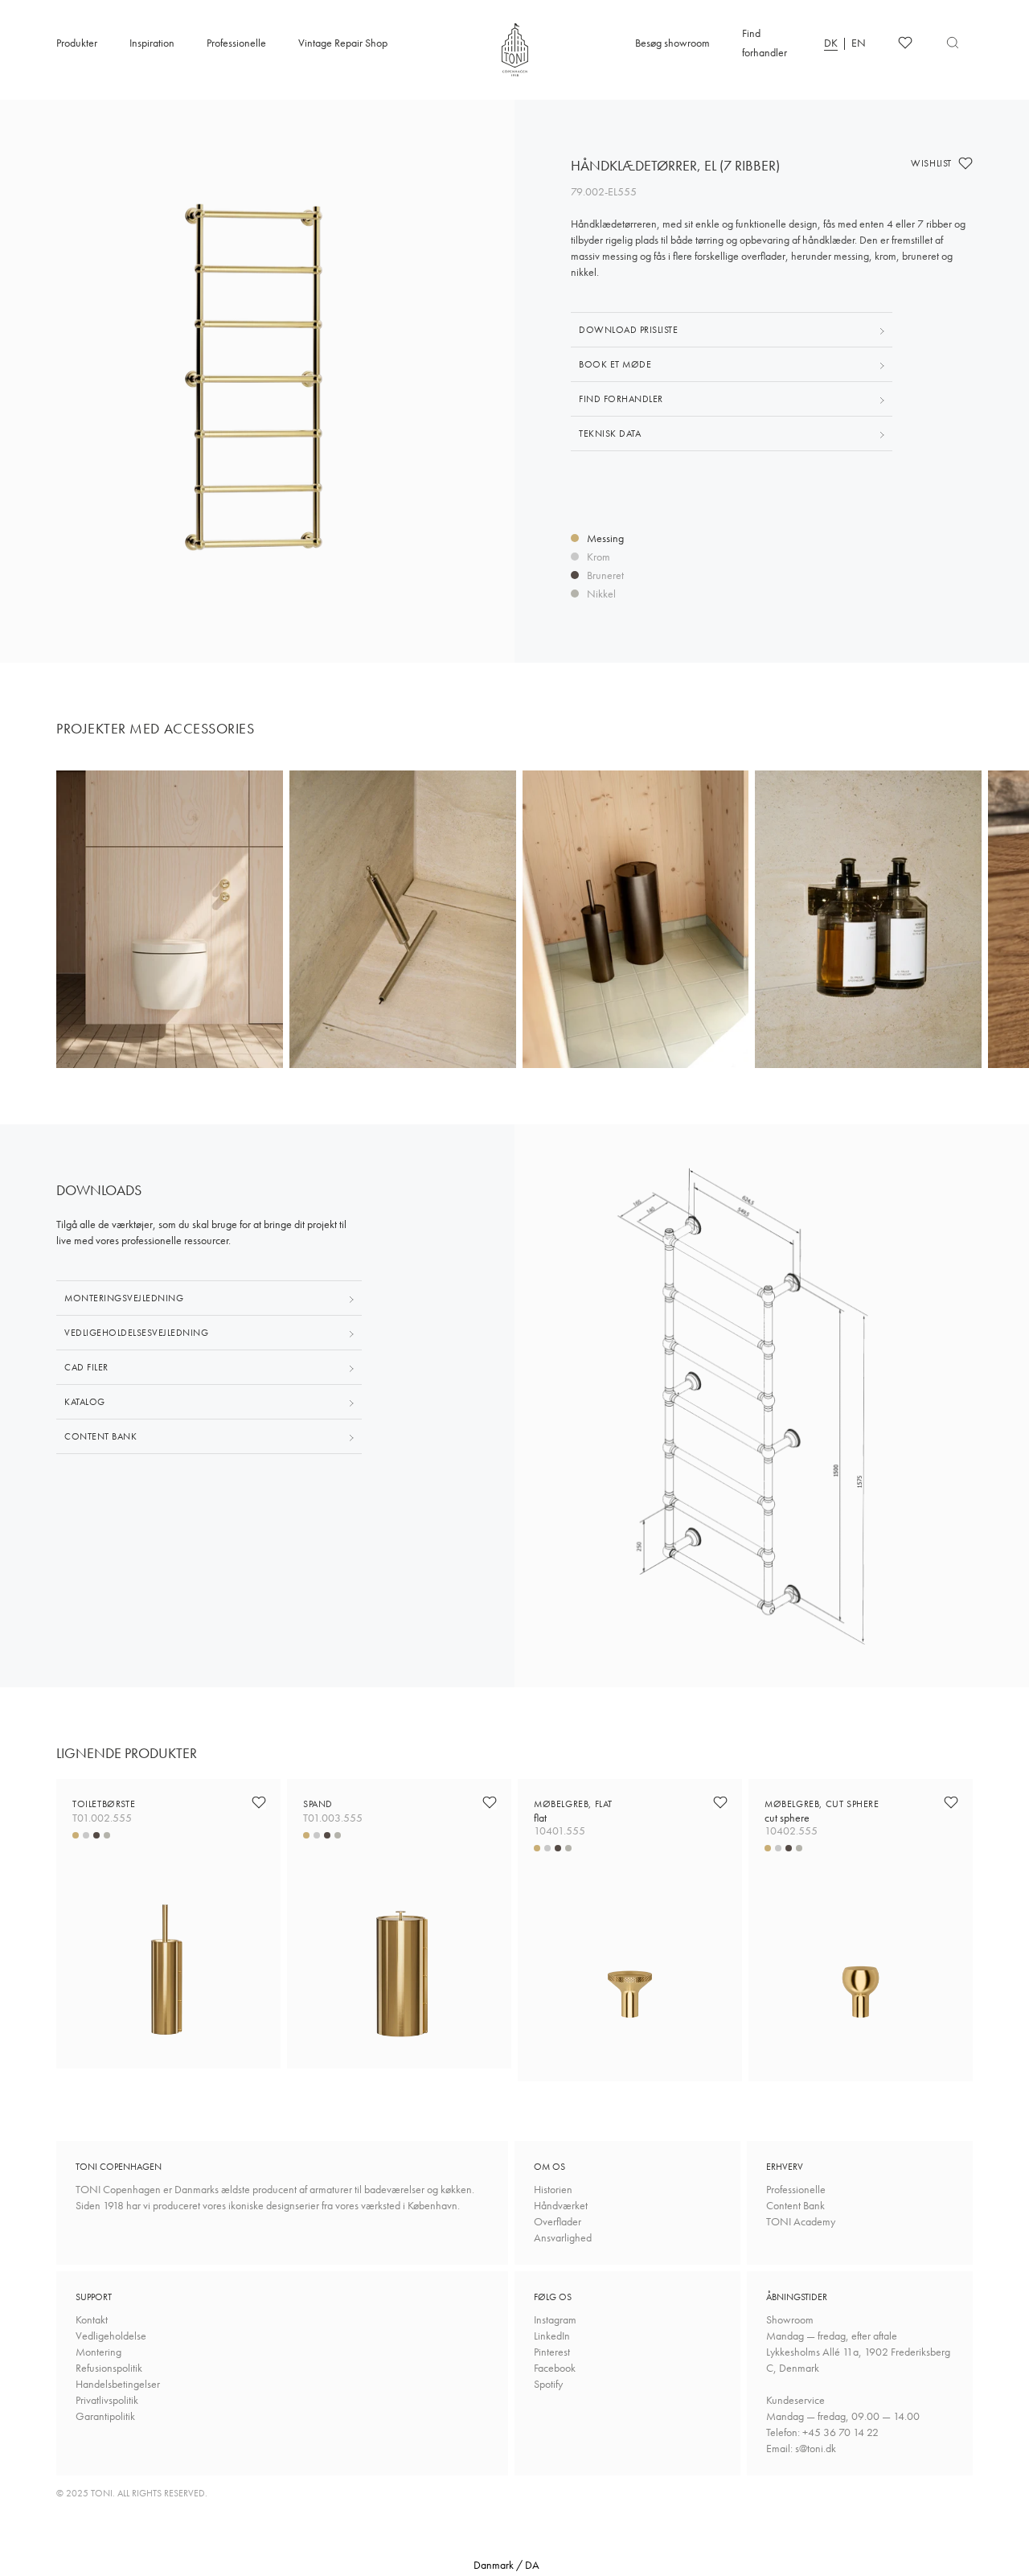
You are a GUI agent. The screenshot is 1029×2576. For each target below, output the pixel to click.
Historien (553, 2189)
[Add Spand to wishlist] (490, 1802)
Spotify (548, 2384)
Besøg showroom (672, 43)
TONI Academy (801, 2221)
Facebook (555, 2368)
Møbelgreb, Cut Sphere (822, 1811)
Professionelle (236, 43)
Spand (318, 1804)
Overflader (558, 2221)
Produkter (77, 43)
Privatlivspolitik (107, 2400)
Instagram (555, 2319)
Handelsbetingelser (118, 2384)
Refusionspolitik (109, 2368)
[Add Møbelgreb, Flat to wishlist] (720, 1802)
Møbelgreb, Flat (573, 1811)
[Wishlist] (905, 43)
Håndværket (561, 2205)
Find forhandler (765, 43)
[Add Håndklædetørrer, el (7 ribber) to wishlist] (965, 163)
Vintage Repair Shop (343, 43)
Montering (98, 2352)
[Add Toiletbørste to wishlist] (259, 1802)
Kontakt (92, 2319)
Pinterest (552, 2352)
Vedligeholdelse (111, 2336)
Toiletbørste (104, 1804)
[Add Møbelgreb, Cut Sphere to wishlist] (951, 1802)
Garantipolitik (105, 2416)
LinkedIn (552, 2336)
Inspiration (152, 43)
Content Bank (795, 2205)
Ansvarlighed (563, 2237)
